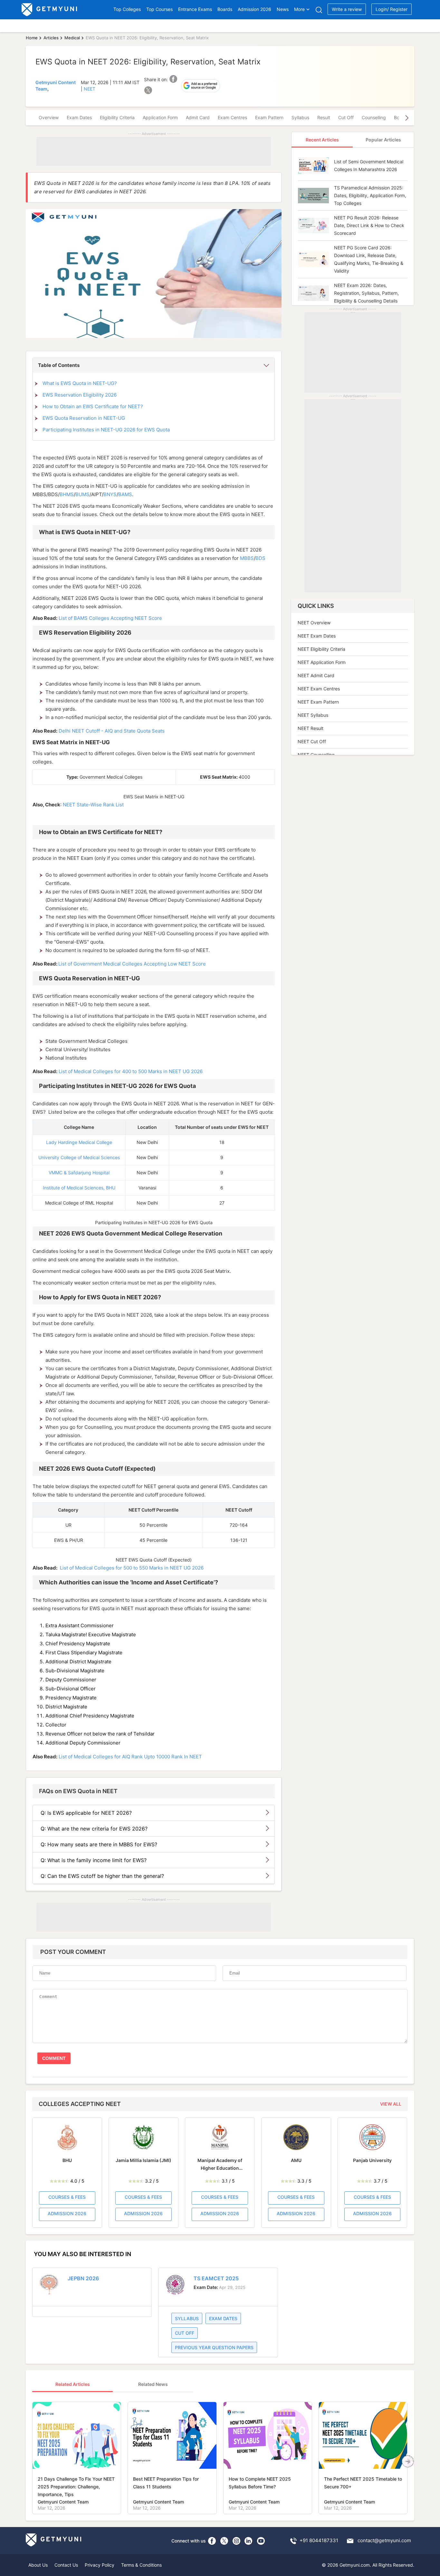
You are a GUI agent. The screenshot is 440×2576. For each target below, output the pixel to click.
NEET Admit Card (316, 675)
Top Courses (159, 9)
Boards (225, 9)
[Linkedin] (249, 2541)
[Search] (319, 10)
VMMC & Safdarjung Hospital (79, 1173)
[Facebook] (212, 2541)
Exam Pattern (269, 117)
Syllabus (300, 117)
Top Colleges (127, 9)
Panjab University (372, 2160)
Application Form (160, 117)
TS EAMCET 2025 (216, 2278)
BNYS (110, 494)
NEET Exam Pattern (318, 702)
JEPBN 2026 (83, 2278)
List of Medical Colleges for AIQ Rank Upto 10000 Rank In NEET (130, 1757)
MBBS (247, 558)
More (299, 9)
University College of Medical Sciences (79, 1157)
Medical (72, 38)
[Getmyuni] (50, 10)
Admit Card (198, 117)
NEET (90, 89)
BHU (67, 2160)
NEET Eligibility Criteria (321, 649)
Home (32, 38)
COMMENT (54, 2058)
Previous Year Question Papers (214, 2347)
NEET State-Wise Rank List (93, 805)
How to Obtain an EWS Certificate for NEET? (93, 406)
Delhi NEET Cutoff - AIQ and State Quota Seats (112, 731)
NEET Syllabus (313, 715)
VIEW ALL (391, 2104)
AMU (296, 2160)
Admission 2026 (254, 9)
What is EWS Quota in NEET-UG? (80, 383)
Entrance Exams (195, 9)
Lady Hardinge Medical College (79, 1142)
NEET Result (311, 728)
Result (324, 117)
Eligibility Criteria (117, 117)
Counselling (374, 117)
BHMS (67, 494)
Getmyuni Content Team (63, 2502)
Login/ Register (392, 9)
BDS (260, 558)
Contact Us (66, 2565)
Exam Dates (79, 117)
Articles (51, 38)
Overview (49, 117)
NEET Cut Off (312, 741)
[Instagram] (236, 2541)
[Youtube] (261, 2541)
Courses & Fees (67, 2197)
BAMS (125, 494)
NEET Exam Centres (319, 689)
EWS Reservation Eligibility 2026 (80, 395)
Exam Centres (232, 117)
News (283, 9)
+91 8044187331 (319, 2540)
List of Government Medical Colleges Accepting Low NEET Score (132, 964)
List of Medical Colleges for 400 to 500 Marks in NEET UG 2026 (131, 1071)
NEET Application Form (322, 662)
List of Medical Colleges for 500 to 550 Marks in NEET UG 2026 (132, 1568)
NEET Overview (314, 623)
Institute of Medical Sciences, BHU (79, 1188)
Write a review (347, 9)
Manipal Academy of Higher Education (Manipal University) (220, 2165)
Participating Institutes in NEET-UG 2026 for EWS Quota (106, 430)
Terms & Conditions (141, 2565)
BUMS (82, 494)
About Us (38, 2565)
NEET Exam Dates (317, 636)
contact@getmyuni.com (384, 2540)
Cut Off (346, 117)
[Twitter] (224, 2541)
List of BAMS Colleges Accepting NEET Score (110, 618)
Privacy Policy (100, 2565)
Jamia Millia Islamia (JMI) (143, 2160)
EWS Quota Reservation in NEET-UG (84, 418)
